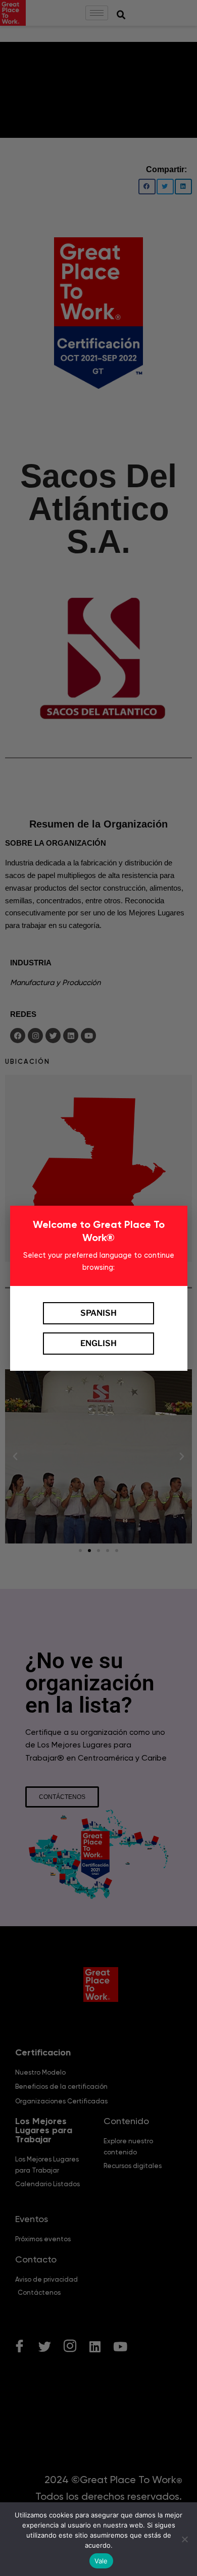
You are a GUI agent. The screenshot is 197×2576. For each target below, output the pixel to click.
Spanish (98, 1313)
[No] (184, 2539)
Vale (101, 2561)
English (98, 1343)
